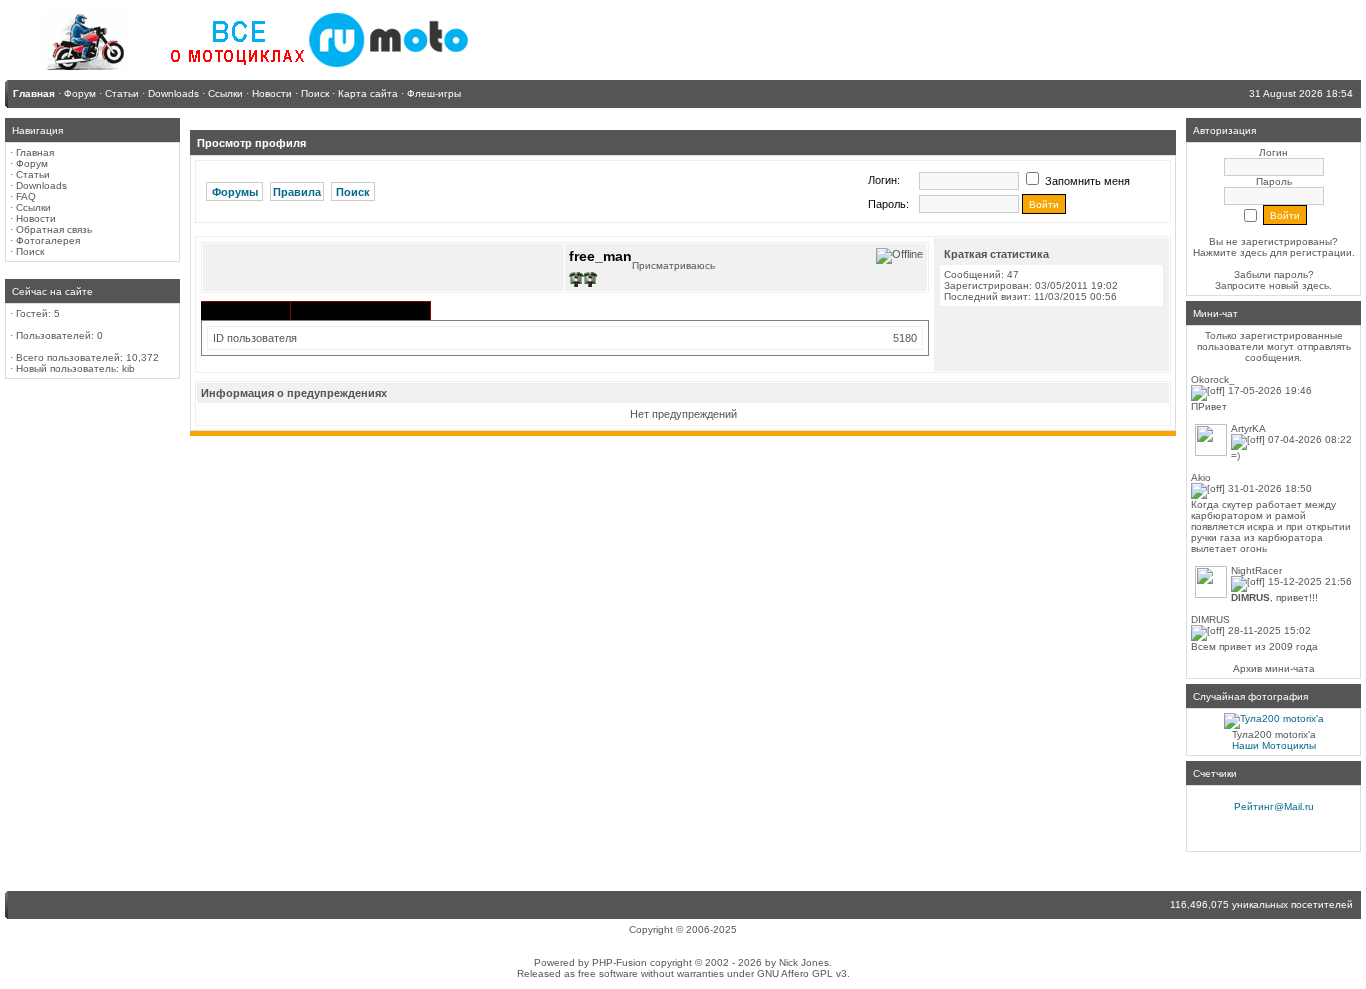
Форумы (235, 192)
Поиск (30, 251)
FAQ (26, 196)
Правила (297, 192)
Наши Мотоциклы (1274, 745)
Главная (35, 152)
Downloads (41, 185)
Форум (32, 163)
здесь (1315, 285)
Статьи (33, 174)
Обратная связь (54, 229)
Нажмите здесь (1230, 252)
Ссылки (33, 207)
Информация (245, 312)
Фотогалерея (48, 240)
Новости (36, 218)
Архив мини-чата (1274, 668)
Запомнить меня (1086, 181)
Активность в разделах (360, 311)
